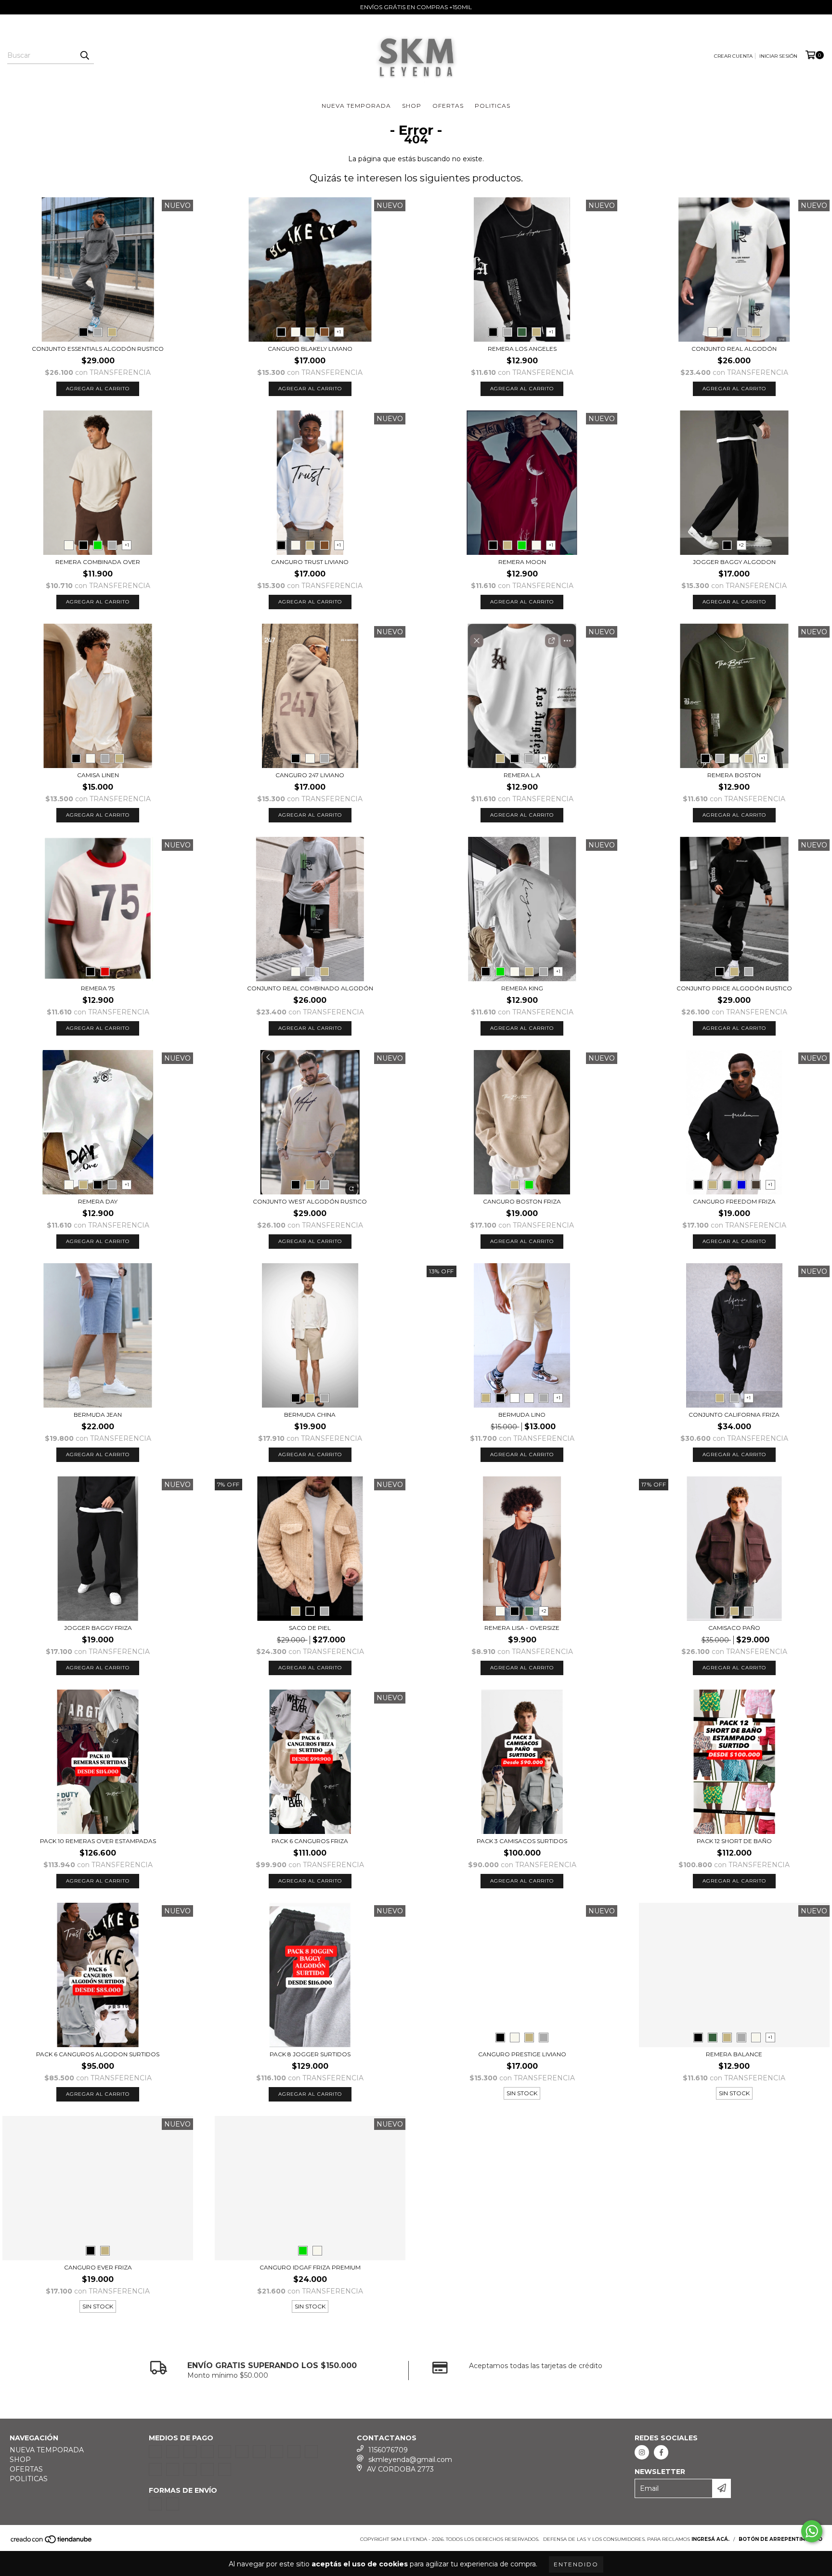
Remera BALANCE (734, 2054)
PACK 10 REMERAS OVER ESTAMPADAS (98, 1841)
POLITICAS (493, 106)
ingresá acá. (710, 2539)
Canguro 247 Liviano (310, 775)
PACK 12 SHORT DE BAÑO (734, 1841)
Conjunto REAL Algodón (734, 349)
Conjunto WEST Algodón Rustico (310, 1201)
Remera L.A (522, 775)
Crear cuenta (733, 56)
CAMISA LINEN (98, 775)
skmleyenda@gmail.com (410, 2460)
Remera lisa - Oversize (522, 1628)
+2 (741, 545)
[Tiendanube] (52, 2542)
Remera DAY (98, 1201)
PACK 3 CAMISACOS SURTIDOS (522, 1841)
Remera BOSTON (734, 775)
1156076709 (388, 2450)
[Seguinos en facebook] (661, 2452)
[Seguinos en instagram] (642, 2452)
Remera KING (522, 988)
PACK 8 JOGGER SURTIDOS (310, 2054)
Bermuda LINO (522, 1415)
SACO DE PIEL (310, 1628)
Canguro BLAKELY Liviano (310, 349)
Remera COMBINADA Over (98, 562)
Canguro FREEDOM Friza (734, 1201)
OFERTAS (448, 106)
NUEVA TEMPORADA (356, 106)
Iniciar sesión (778, 56)
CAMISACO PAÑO (734, 1628)
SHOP (412, 106)
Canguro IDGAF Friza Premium (310, 2267)
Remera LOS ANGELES (522, 349)
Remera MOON (522, 562)
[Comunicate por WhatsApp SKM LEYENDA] (812, 2531)
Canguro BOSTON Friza (522, 1201)
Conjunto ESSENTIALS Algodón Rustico (98, 349)
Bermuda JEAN (98, 1415)
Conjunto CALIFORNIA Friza (734, 1415)
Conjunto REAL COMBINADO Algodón (310, 988)
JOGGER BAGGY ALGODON (734, 562)
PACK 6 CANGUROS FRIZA (310, 1841)
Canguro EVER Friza (98, 2267)
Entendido (576, 2564)
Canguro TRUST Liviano (310, 562)
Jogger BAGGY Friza (98, 1628)
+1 (339, 332)
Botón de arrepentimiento (780, 2539)
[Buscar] (84, 55)
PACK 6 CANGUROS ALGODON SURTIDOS (98, 2054)
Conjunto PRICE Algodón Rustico (734, 988)
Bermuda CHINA (310, 1415)
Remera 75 (98, 988)
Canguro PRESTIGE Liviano (522, 2054)
